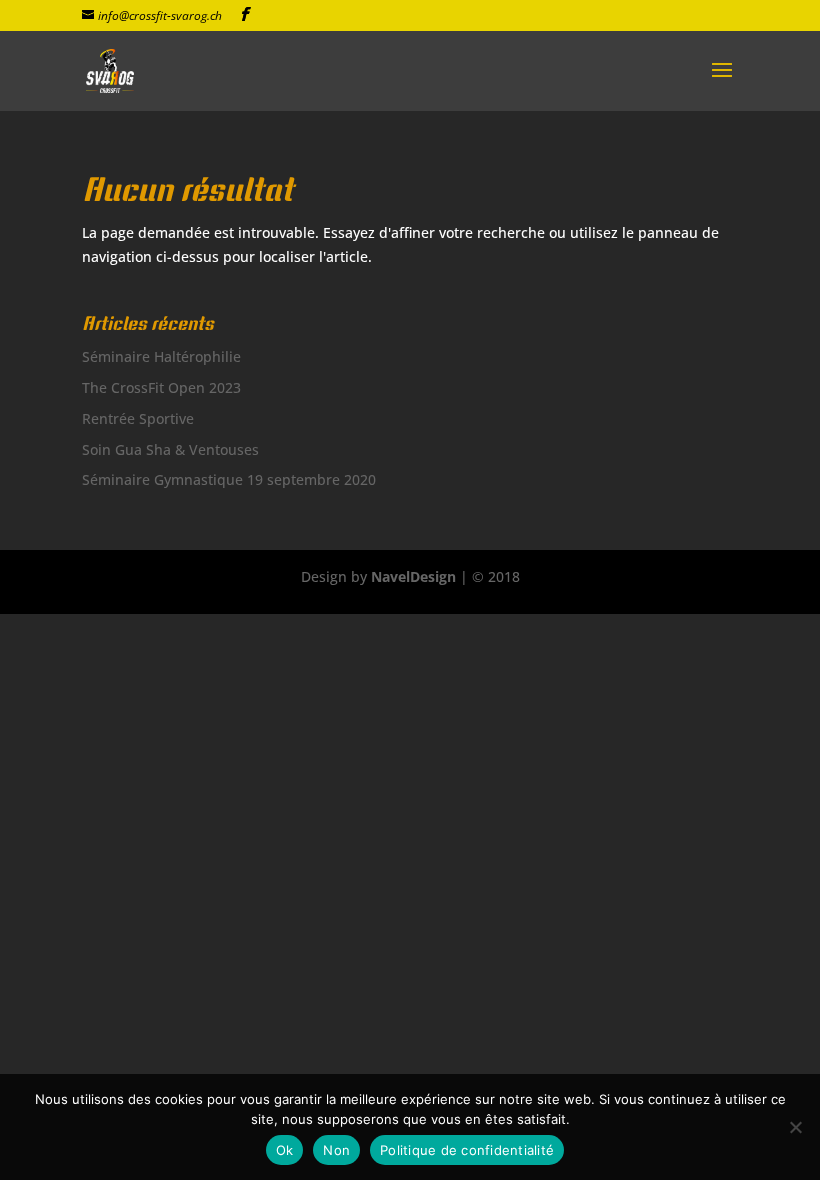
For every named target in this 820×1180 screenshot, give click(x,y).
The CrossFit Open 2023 (161, 387)
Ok (285, 1150)
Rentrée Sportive (138, 418)
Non (336, 1150)
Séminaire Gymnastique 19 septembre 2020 (229, 479)
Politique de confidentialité (467, 1150)
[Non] (795, 1127)
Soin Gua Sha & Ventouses (170, 449)
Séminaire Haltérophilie (161, 356)
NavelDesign (413, 576)
